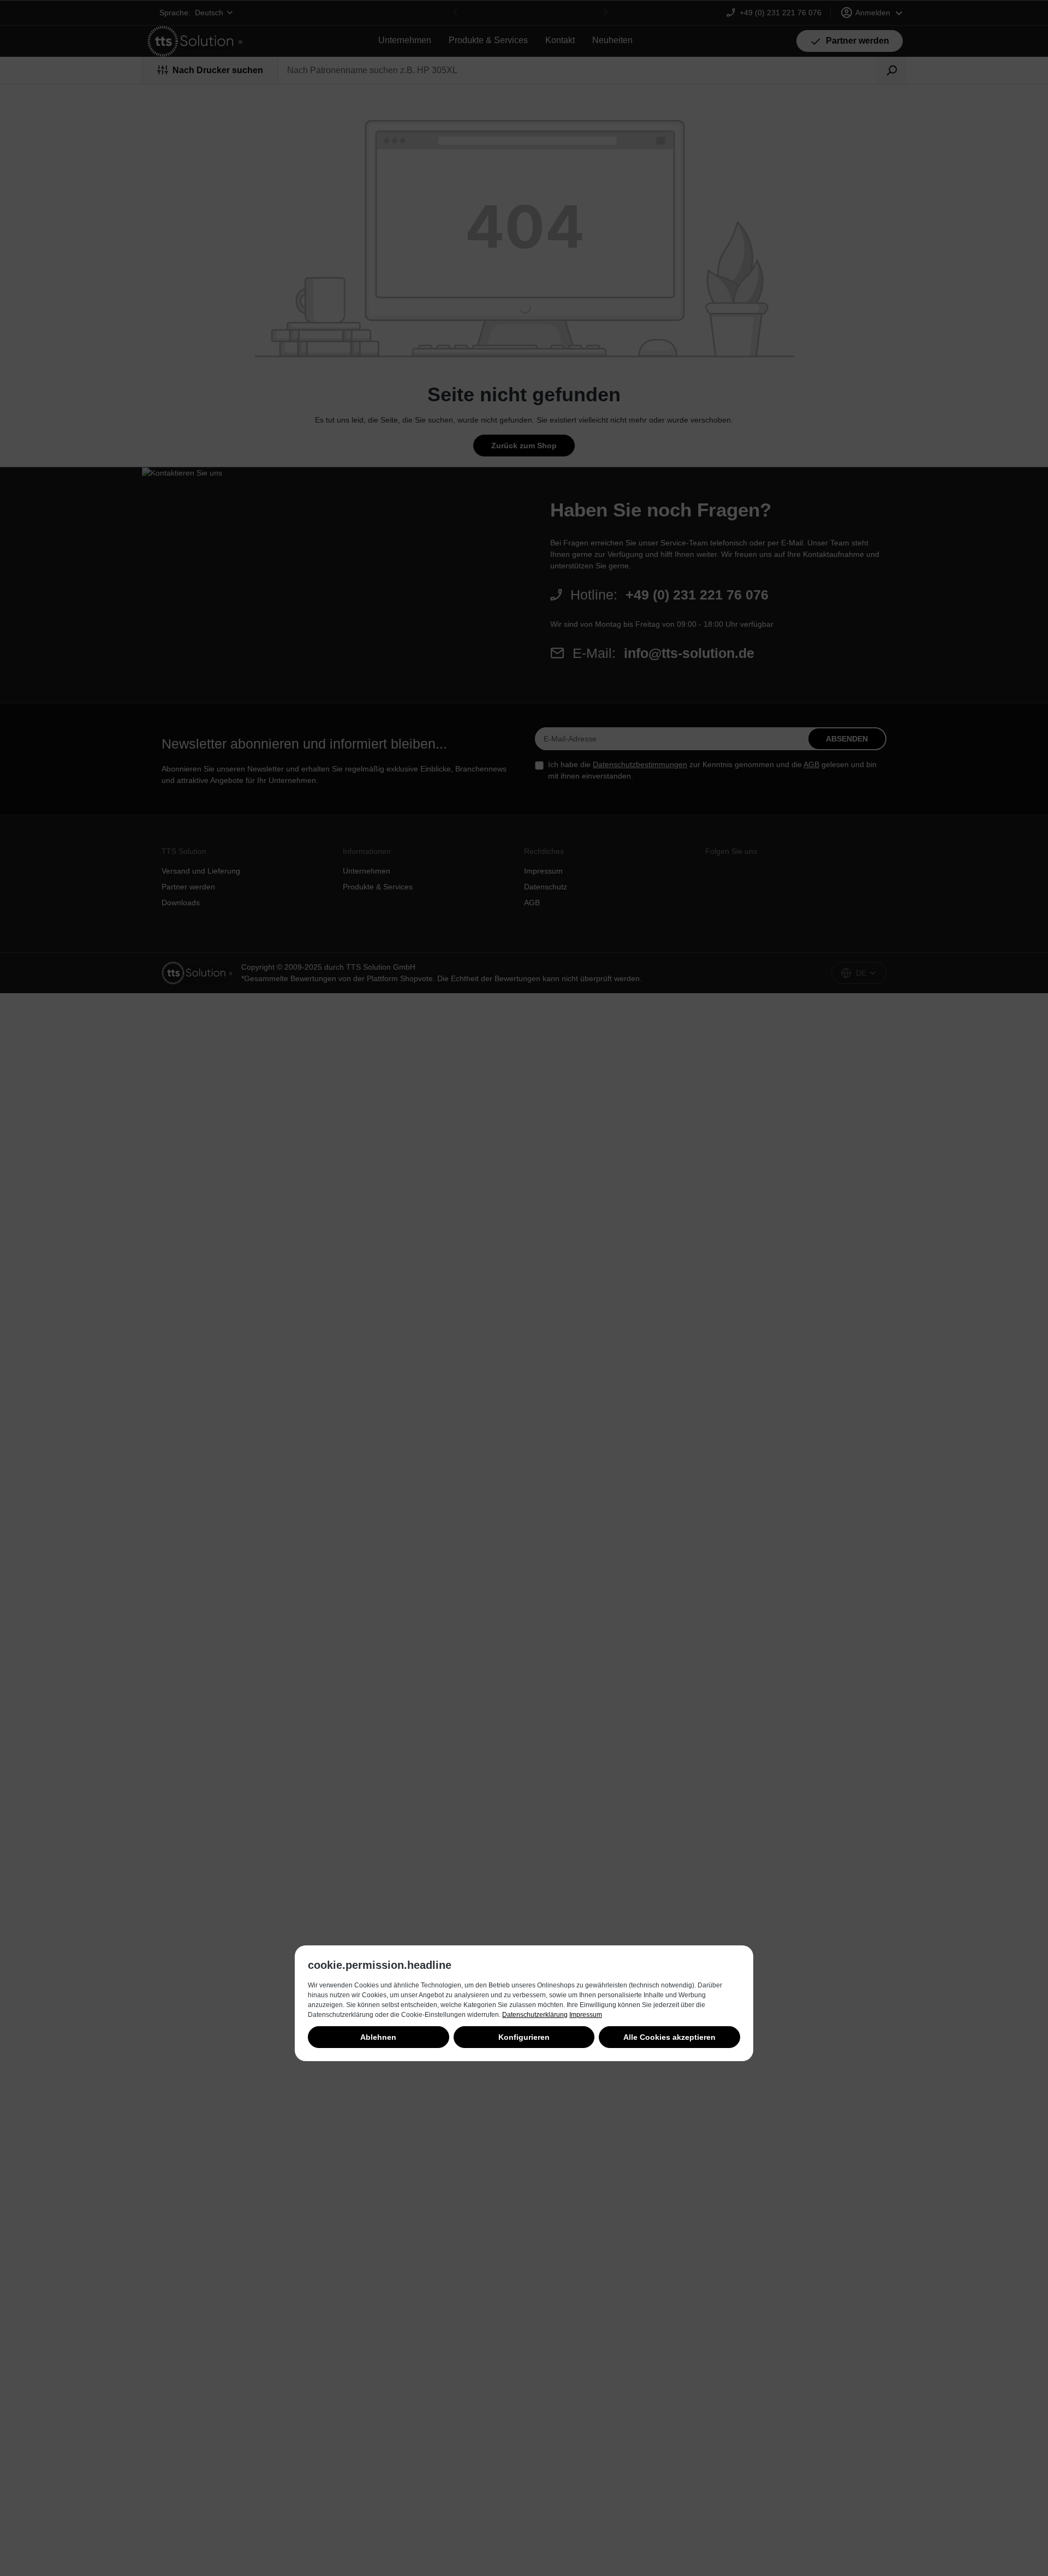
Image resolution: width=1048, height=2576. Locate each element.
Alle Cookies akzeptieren (669, 2037)
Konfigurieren (524, 2037)
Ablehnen (378, 2037)
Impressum (586, 2015)
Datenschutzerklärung (535, 2015)
